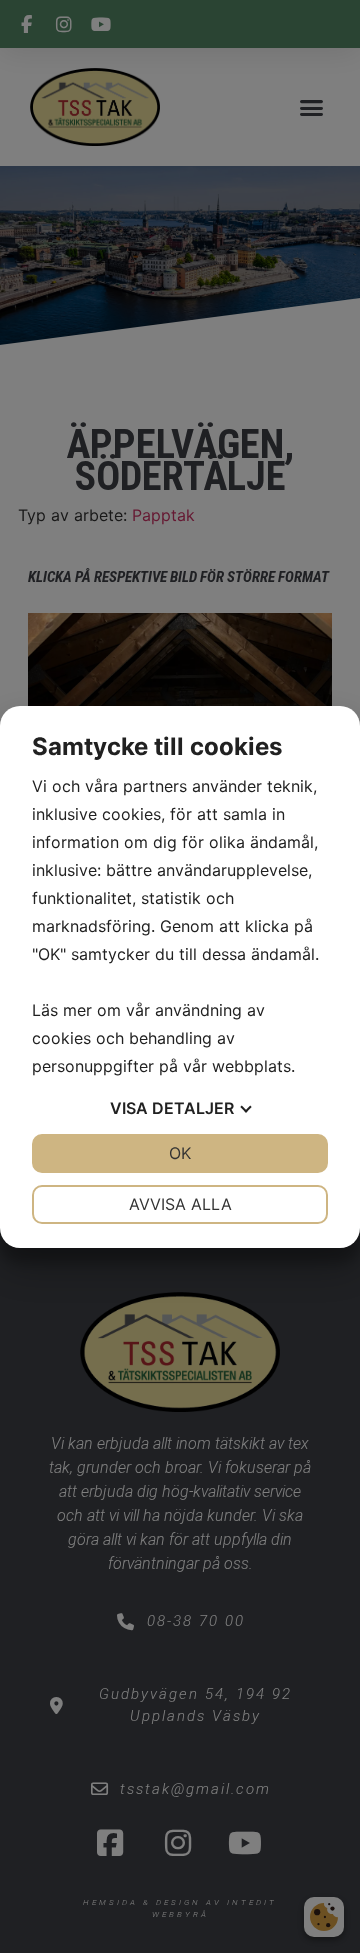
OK (180, 1153)
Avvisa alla (180, 1204)
